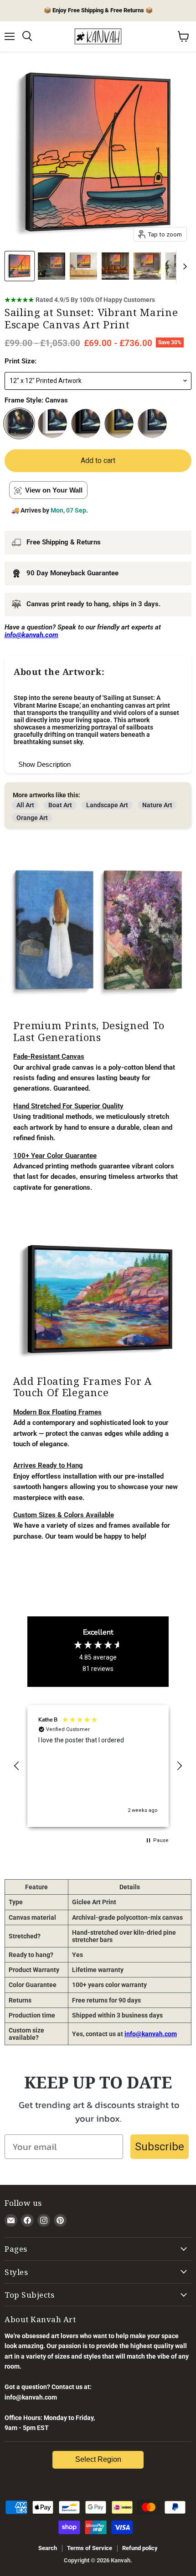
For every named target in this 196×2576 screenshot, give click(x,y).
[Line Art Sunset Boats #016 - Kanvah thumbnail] (52, 266)
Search (48, 2548)
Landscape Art (107, 805)
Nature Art (157, 805)
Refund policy (140, 2548)
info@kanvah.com (151, 2034)
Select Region (98, 2459)
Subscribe (160, 2147)
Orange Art (32, 818)
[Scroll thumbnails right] (183, 267)
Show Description (44, 764)
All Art (25, 805)
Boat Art (60, 805)
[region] (98, 1766)
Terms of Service (90, 2548)
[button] (17, 1766)
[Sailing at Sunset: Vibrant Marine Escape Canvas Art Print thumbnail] (20, 266)
